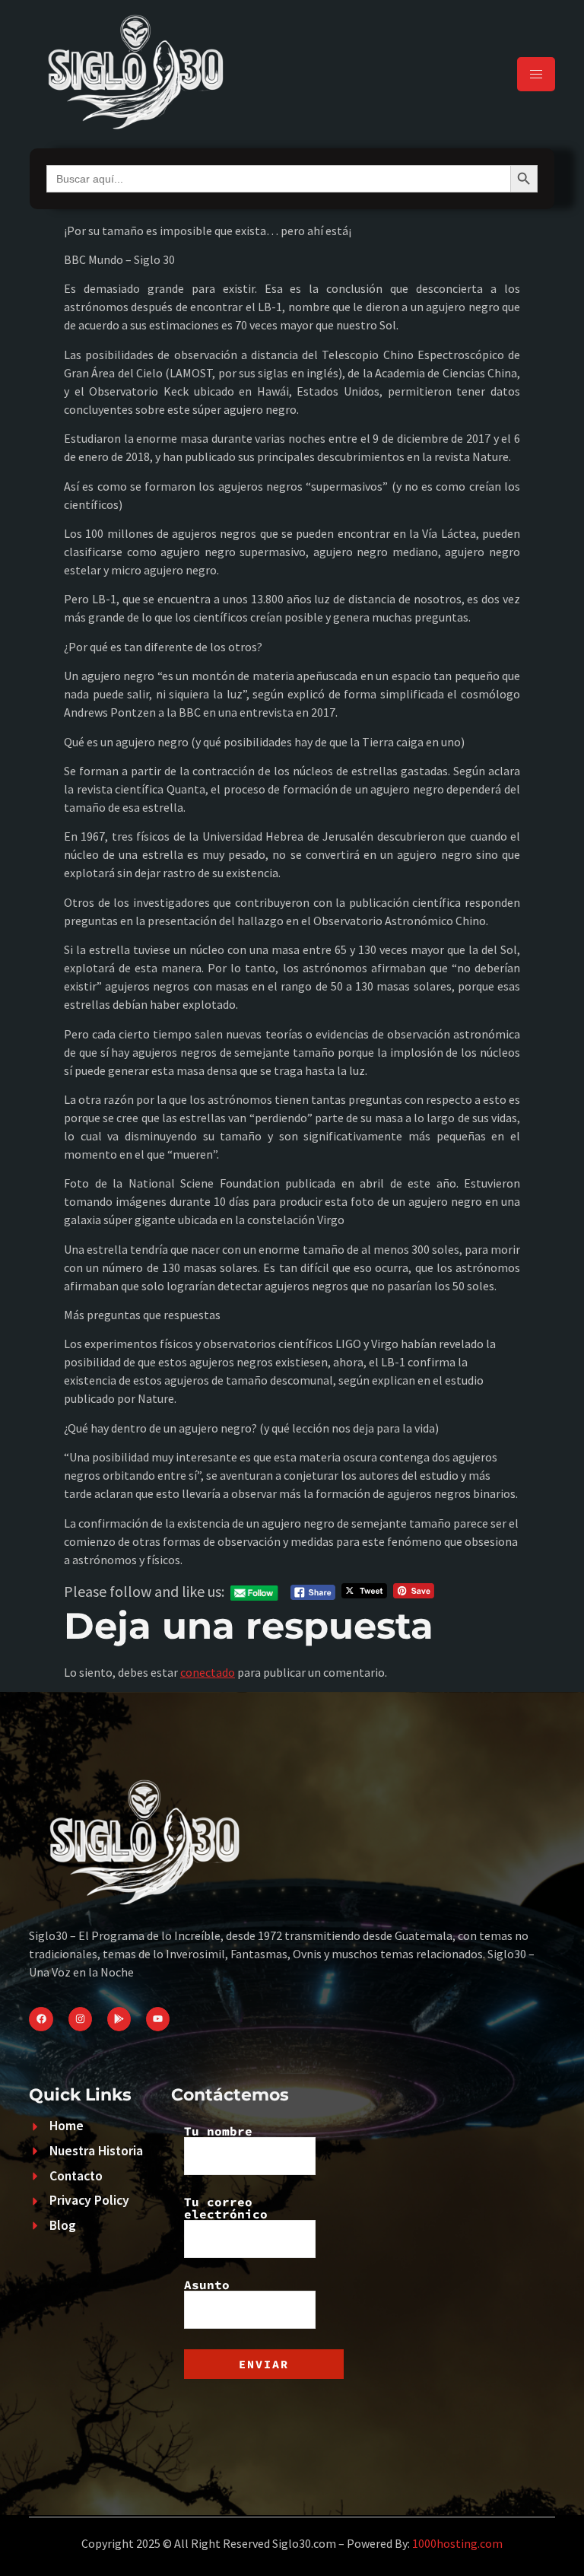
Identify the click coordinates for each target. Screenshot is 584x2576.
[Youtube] (158, 2019)
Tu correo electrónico (226, 2209)
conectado (208, 1672)
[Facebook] (41, 2019)
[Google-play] (119, 2019)
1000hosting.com (457, 2543)
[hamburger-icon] (536, 74)
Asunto (207, 2285)
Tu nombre (218, 2132)
